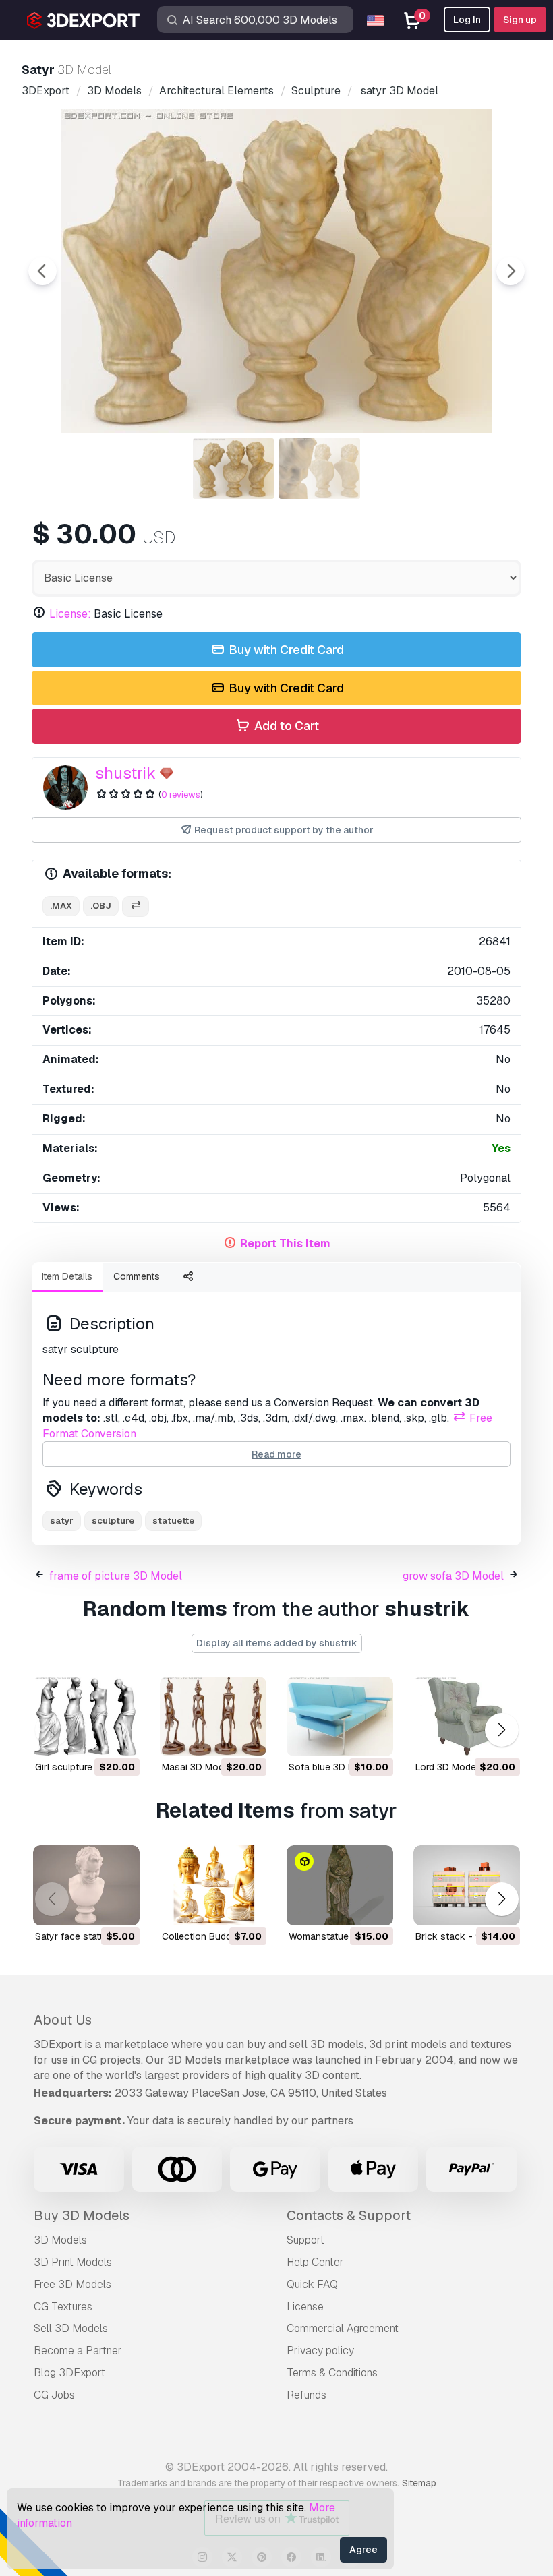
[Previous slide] (42, 271)
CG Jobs (54, 2395)
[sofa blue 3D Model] (340, 1717)
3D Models (60, 2240)
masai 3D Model (197, 1767)
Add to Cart (285, 726)
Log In (467, 20)
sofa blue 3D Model (331, 1767)
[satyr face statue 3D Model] (86, 1885)
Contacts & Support (349, 2215)
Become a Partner (78, 2350)
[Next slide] (511, 271)
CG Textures (63, 2307)
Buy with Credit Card (285, 650)
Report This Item (285, 1244)
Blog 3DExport (69, 2373)
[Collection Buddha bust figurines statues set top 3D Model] (213, 1885)
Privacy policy (320, 2350)
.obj (101, 906)
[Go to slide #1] (233, 469)
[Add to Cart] (92, 1737)
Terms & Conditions (332, 2373)
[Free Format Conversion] (136, 906)
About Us (63, 2020)
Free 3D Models (72, 2284)
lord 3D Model (447, 1767)
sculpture (113, 1521)
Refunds (307, 2395)
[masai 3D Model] (213, 1717)
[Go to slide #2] (320, 469)
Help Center (315, 2262)
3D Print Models (73, 2262)
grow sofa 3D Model (453, 1576)
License (305, 2307)
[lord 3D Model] (467, 1717)
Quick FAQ (312, 2284)
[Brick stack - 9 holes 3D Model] (467, 1885)
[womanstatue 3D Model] (340, 1885)
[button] (501, 1730)
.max (61, 906)
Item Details (67, 1276)
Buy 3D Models (82, 2215)
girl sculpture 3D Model (86, 1767)
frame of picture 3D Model (116, 1576)
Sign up (520, 20)
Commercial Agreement (343, 2328)
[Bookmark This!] (120, 1737)
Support (305, 2240)
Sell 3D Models (71, 2328)
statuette (173, 1521)
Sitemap (419, 2483)
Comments (137, 1276)
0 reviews (181, 795)
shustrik (125, 773)
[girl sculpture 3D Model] (86, 1717)
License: (70, 614)
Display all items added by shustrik (277, 1643)
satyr (62, 1521)
